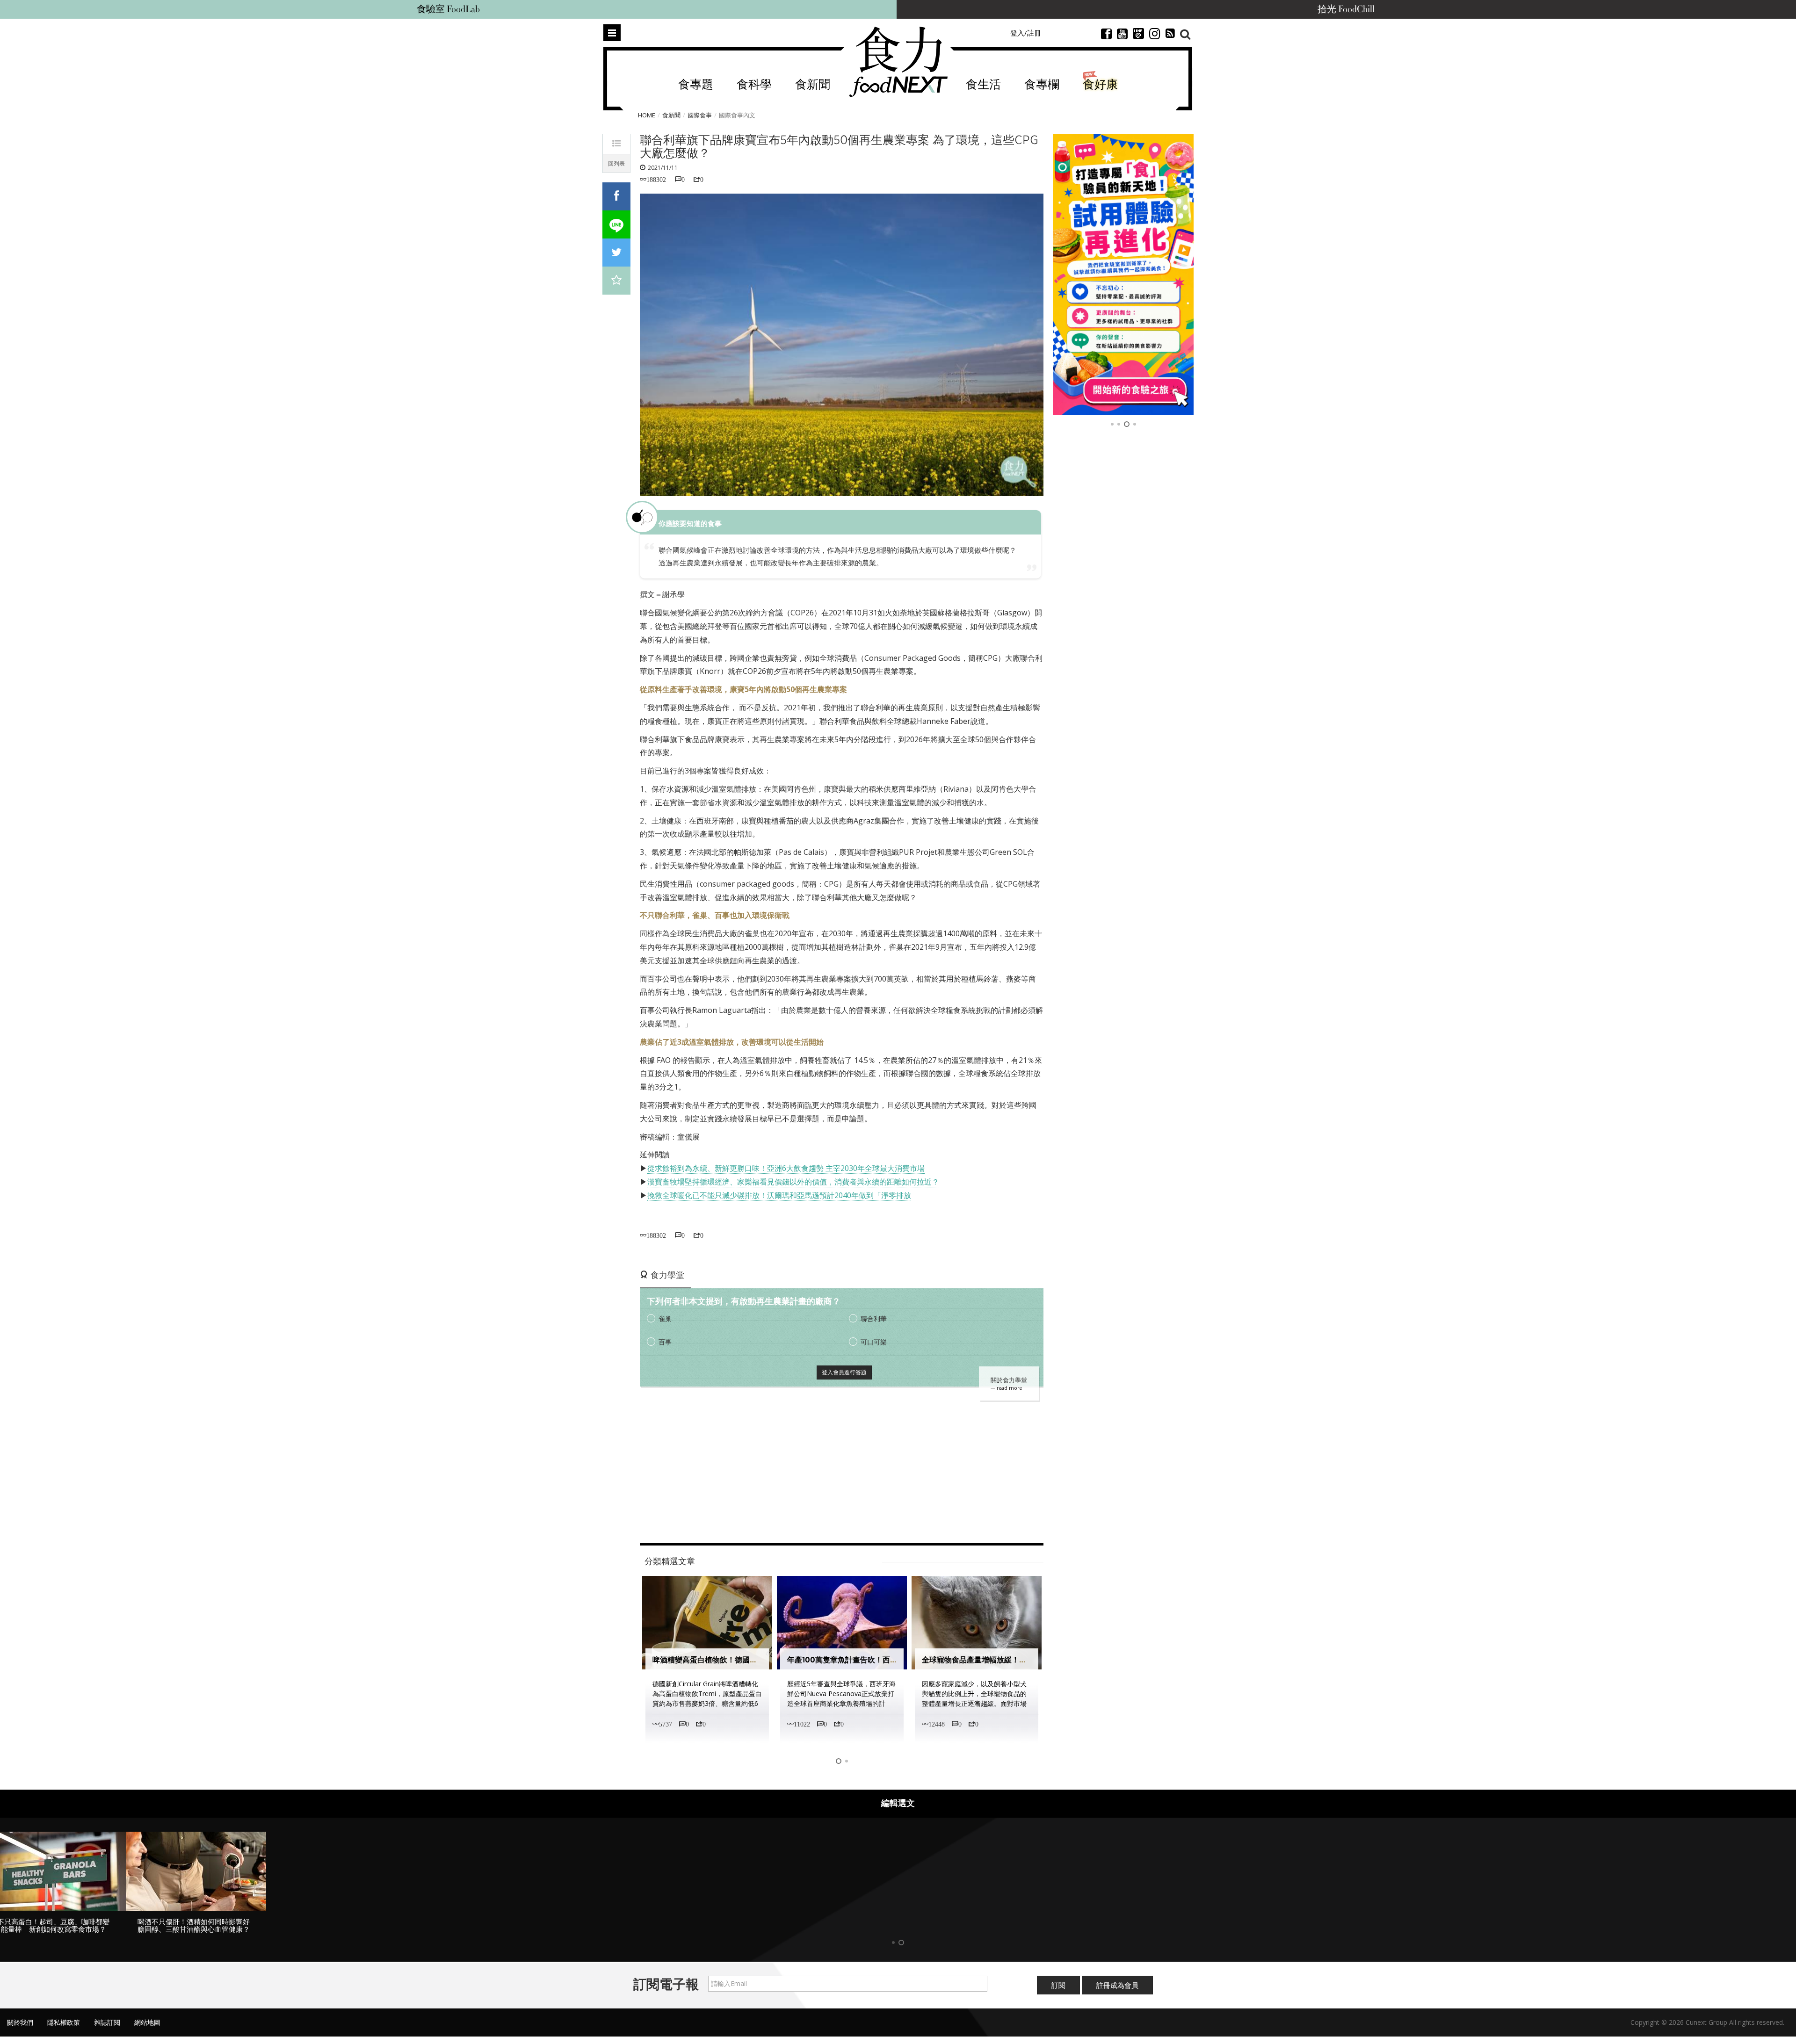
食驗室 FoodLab (448, 9)
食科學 (754, 85)
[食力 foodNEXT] (898, 62)
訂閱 (1058, 1985)
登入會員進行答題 (844, 1372)
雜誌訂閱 (107, 2022)
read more (1009, 1388)
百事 (665, 1342)
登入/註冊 (1026, 33)
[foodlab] (1123, 274)
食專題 (696, 85)
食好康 (1100, 85)
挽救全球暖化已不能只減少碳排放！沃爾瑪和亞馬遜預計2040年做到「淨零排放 (779, 1195)
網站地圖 (147, 2022)
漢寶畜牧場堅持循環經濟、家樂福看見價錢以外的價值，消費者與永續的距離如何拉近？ (793, 1182)
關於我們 (20, 2022)
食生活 (983, 85)
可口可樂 (874, 1342)
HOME (647, 115)
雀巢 (665, 1318)
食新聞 (813, 85)
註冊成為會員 (1117, 1985)
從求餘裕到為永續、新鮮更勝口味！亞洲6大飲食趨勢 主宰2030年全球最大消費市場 (786, 1168)
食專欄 (1042, 85)
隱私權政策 (64, 2022)
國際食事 (700, 115)
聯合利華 (874, 1318)
